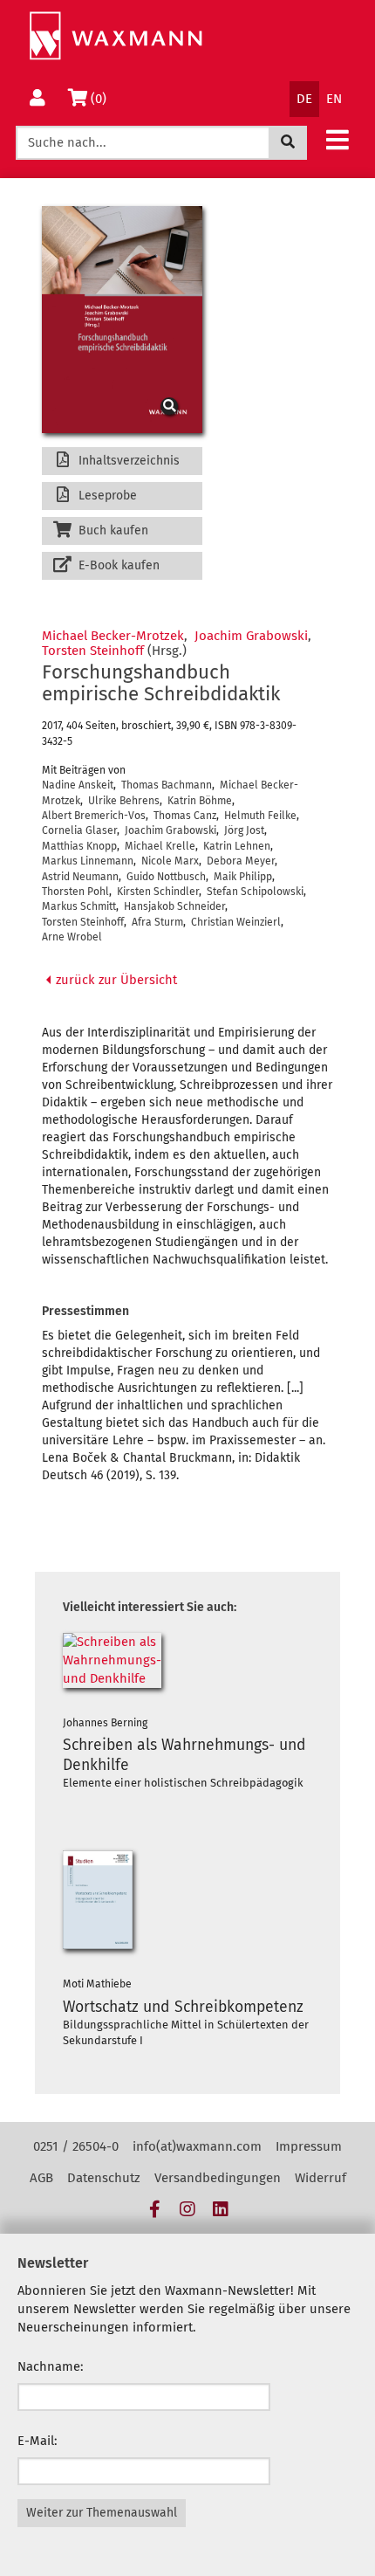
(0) (102, 98)
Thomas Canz (185, 816)
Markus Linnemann (88, 861)
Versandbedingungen (218, 2178)
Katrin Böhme (200, 801)
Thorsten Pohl (75, 892)
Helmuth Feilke (260, 816)
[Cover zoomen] (122, 320)
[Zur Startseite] (116, 36)
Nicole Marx (170, 861)
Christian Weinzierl (236, 922)
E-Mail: (37, 2441)
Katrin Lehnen (237, 846)
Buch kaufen (112, 530)
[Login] (37, 99)
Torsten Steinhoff (93, 651)
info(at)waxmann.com (197, 2146)
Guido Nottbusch (166, 877)
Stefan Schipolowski (255, 892)
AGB (41, 2178)
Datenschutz (104, 2178)
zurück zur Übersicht (115, 980)
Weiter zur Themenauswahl (102, 2513)
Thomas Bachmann (167, 785)
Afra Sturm (157, 922)
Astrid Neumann (80, 877)
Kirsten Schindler (158, 892)
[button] (337, 139)
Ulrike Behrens (124, 801)
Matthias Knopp (79, 846)
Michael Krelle (160, 846)
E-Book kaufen (117, 565)
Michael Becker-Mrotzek (113, 636)
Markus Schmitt (79, 906)
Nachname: (51, 2366)
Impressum (309, 2146)
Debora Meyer (241, 861)
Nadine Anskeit (78, 785)
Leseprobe (106, 496)
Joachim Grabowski (251, 636)
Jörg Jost (244, 830)
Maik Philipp (243, 877)
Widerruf (320, 2178)
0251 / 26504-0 (76, 2146)
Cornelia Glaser (79, 830)
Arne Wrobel (72, 937)
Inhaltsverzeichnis (127, 461)
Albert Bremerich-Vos (94, 816)
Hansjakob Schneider (174, 906)
